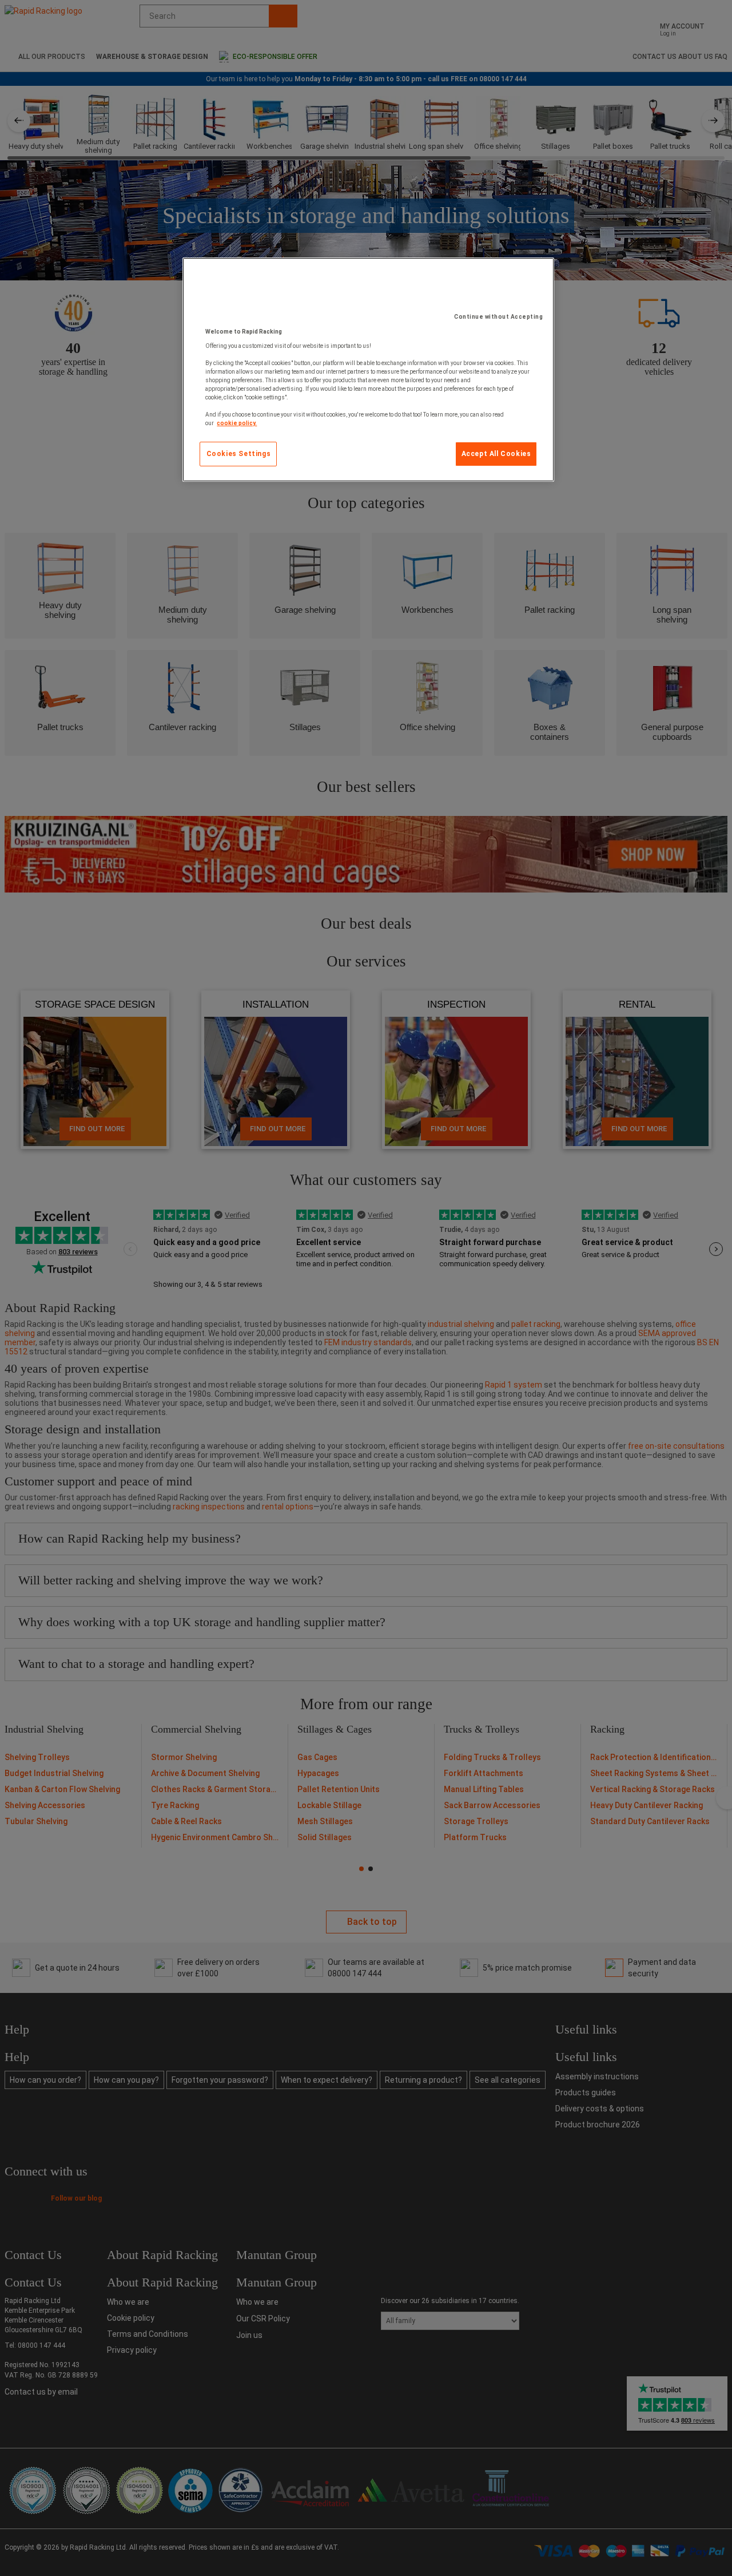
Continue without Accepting (498, 317)
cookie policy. (237, 423)
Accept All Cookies (496, 454)
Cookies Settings (239, 454)
